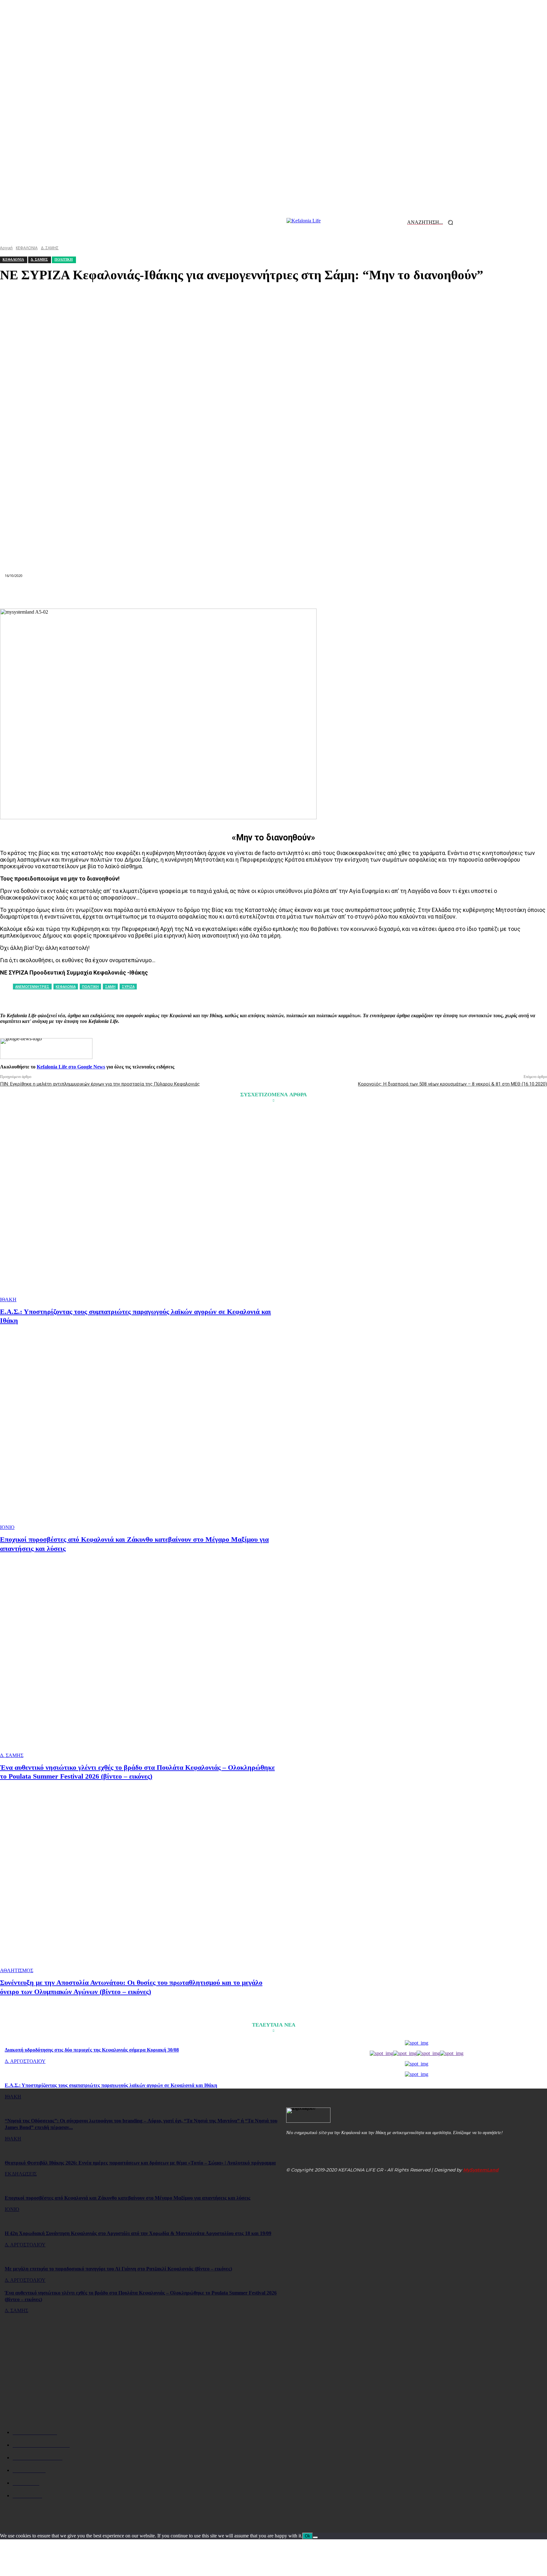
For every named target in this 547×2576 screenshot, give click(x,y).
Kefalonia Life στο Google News (71, 1067)
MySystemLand (481, 2170)
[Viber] (364, 593)
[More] (387, 593)
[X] (182, 593)
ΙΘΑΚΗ (8, 1300)
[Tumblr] (319, 593)
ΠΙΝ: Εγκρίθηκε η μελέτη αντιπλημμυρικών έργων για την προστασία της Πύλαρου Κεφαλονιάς (100, 1084)
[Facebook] (160, 593)
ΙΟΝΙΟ (7, 1527)
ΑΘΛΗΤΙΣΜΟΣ (17, 1970)
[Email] (273, 593)
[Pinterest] (205, 593)
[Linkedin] (251, 593)
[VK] (342, 593)
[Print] (296, 593)
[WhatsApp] (228, 593)
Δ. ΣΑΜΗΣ (12, 1755)
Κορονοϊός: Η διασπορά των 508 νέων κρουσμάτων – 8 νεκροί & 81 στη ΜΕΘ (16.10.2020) (453, 1084)
